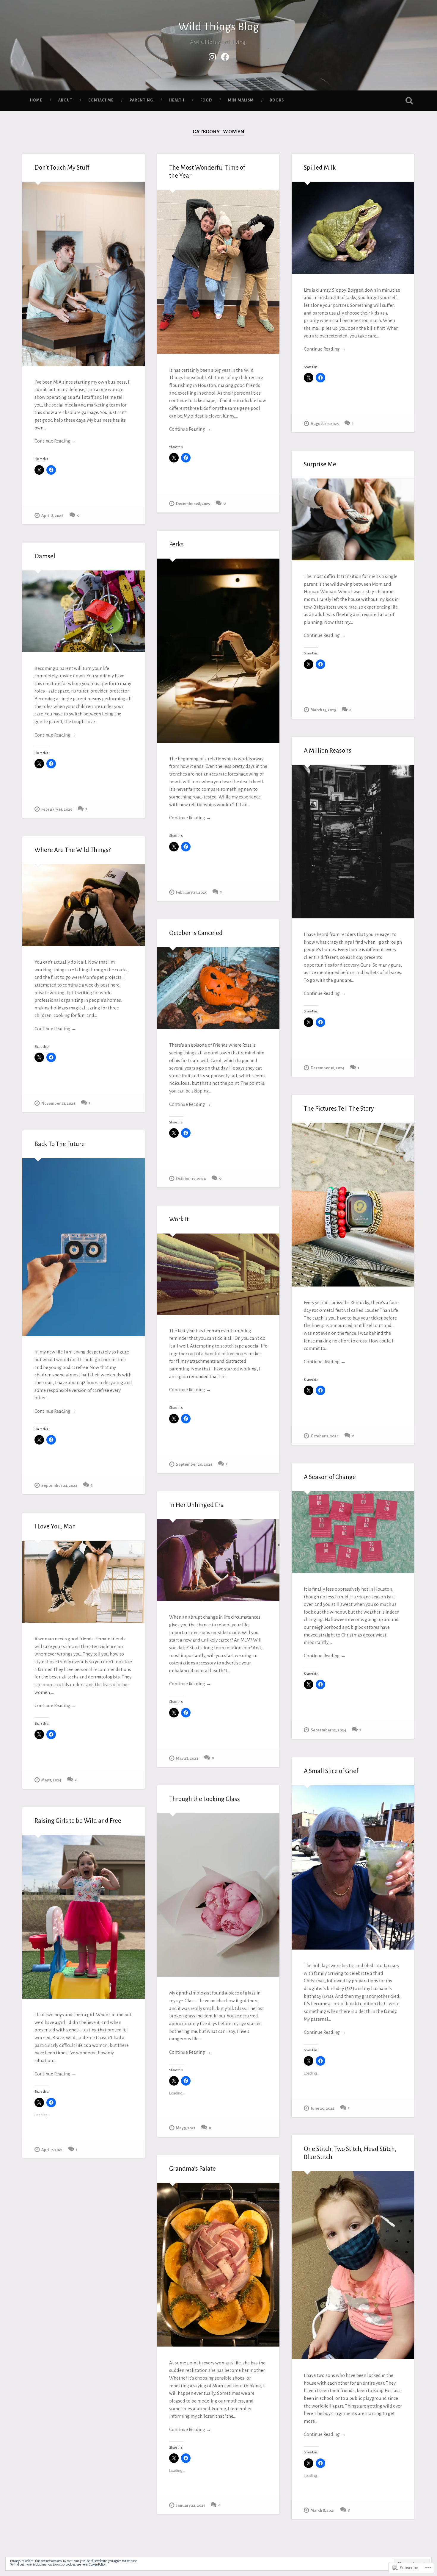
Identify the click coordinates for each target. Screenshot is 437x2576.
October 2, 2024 (325, 1436)
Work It (179, 1219)
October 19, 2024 (191, 1179)
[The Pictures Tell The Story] (353, 1205)
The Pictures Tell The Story (339, 1109)
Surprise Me (320, 464)
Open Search (409, 101)
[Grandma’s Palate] (218, 2265)
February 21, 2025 (191, 892)
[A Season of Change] (353, 1532)
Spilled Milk (320, 168)
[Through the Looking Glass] (218, 1895)
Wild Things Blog (219, 27)
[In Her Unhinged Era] (218, 1560)
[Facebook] (225, 56)
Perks (176, 544)
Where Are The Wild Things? (73, 850)
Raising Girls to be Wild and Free (78, 1821)
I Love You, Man (55, 1527)
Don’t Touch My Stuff (62, 168)
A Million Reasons (328, 751)
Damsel (45, 556)
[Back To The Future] (84, 1247)
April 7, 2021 (52, 2150)
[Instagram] (212, 56)
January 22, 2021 (190, 2505)
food (206, 100)
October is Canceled (196, 933)
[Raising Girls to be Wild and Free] (84, 1917)
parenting (141, 100)
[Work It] (218, 1274)
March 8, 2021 (323, 2510)
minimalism (241, 100)
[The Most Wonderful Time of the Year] (218, 272)
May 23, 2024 (187, 1758)
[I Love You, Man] (84, 1582)
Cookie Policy (97, 2564)
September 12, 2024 (328, 1730)
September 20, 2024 (194, 1464)
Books (277, 100)
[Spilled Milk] (353, 228)
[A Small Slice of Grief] (353, 1867)
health (177, 100)
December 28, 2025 (193, 504)
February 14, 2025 (57, 809)
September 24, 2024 (59, 1485)
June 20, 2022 (323, 2108)
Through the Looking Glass (205, 1799)
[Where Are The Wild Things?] (84, 905)
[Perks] (218, 651)
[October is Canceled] (218, 988)
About (65, 100)
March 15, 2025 (323, 710)
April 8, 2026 (52, 516)
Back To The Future (60, 1144)
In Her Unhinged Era (197, 1505)
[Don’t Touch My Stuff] (84, 274)
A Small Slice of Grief (331, 1771)
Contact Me (101, 100)
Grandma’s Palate (192, 2169)
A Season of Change (330, 1477)
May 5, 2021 (186, 2128)
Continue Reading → (55, 441)
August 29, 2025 (325, 424)
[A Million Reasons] (353, 842)
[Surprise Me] (353, 519)
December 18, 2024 (327, 1068)
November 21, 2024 (58, 1103)
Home (36, 100)
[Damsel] (84, 611)
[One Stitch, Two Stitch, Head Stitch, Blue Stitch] (353, 2265)
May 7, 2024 (51, 1780)
